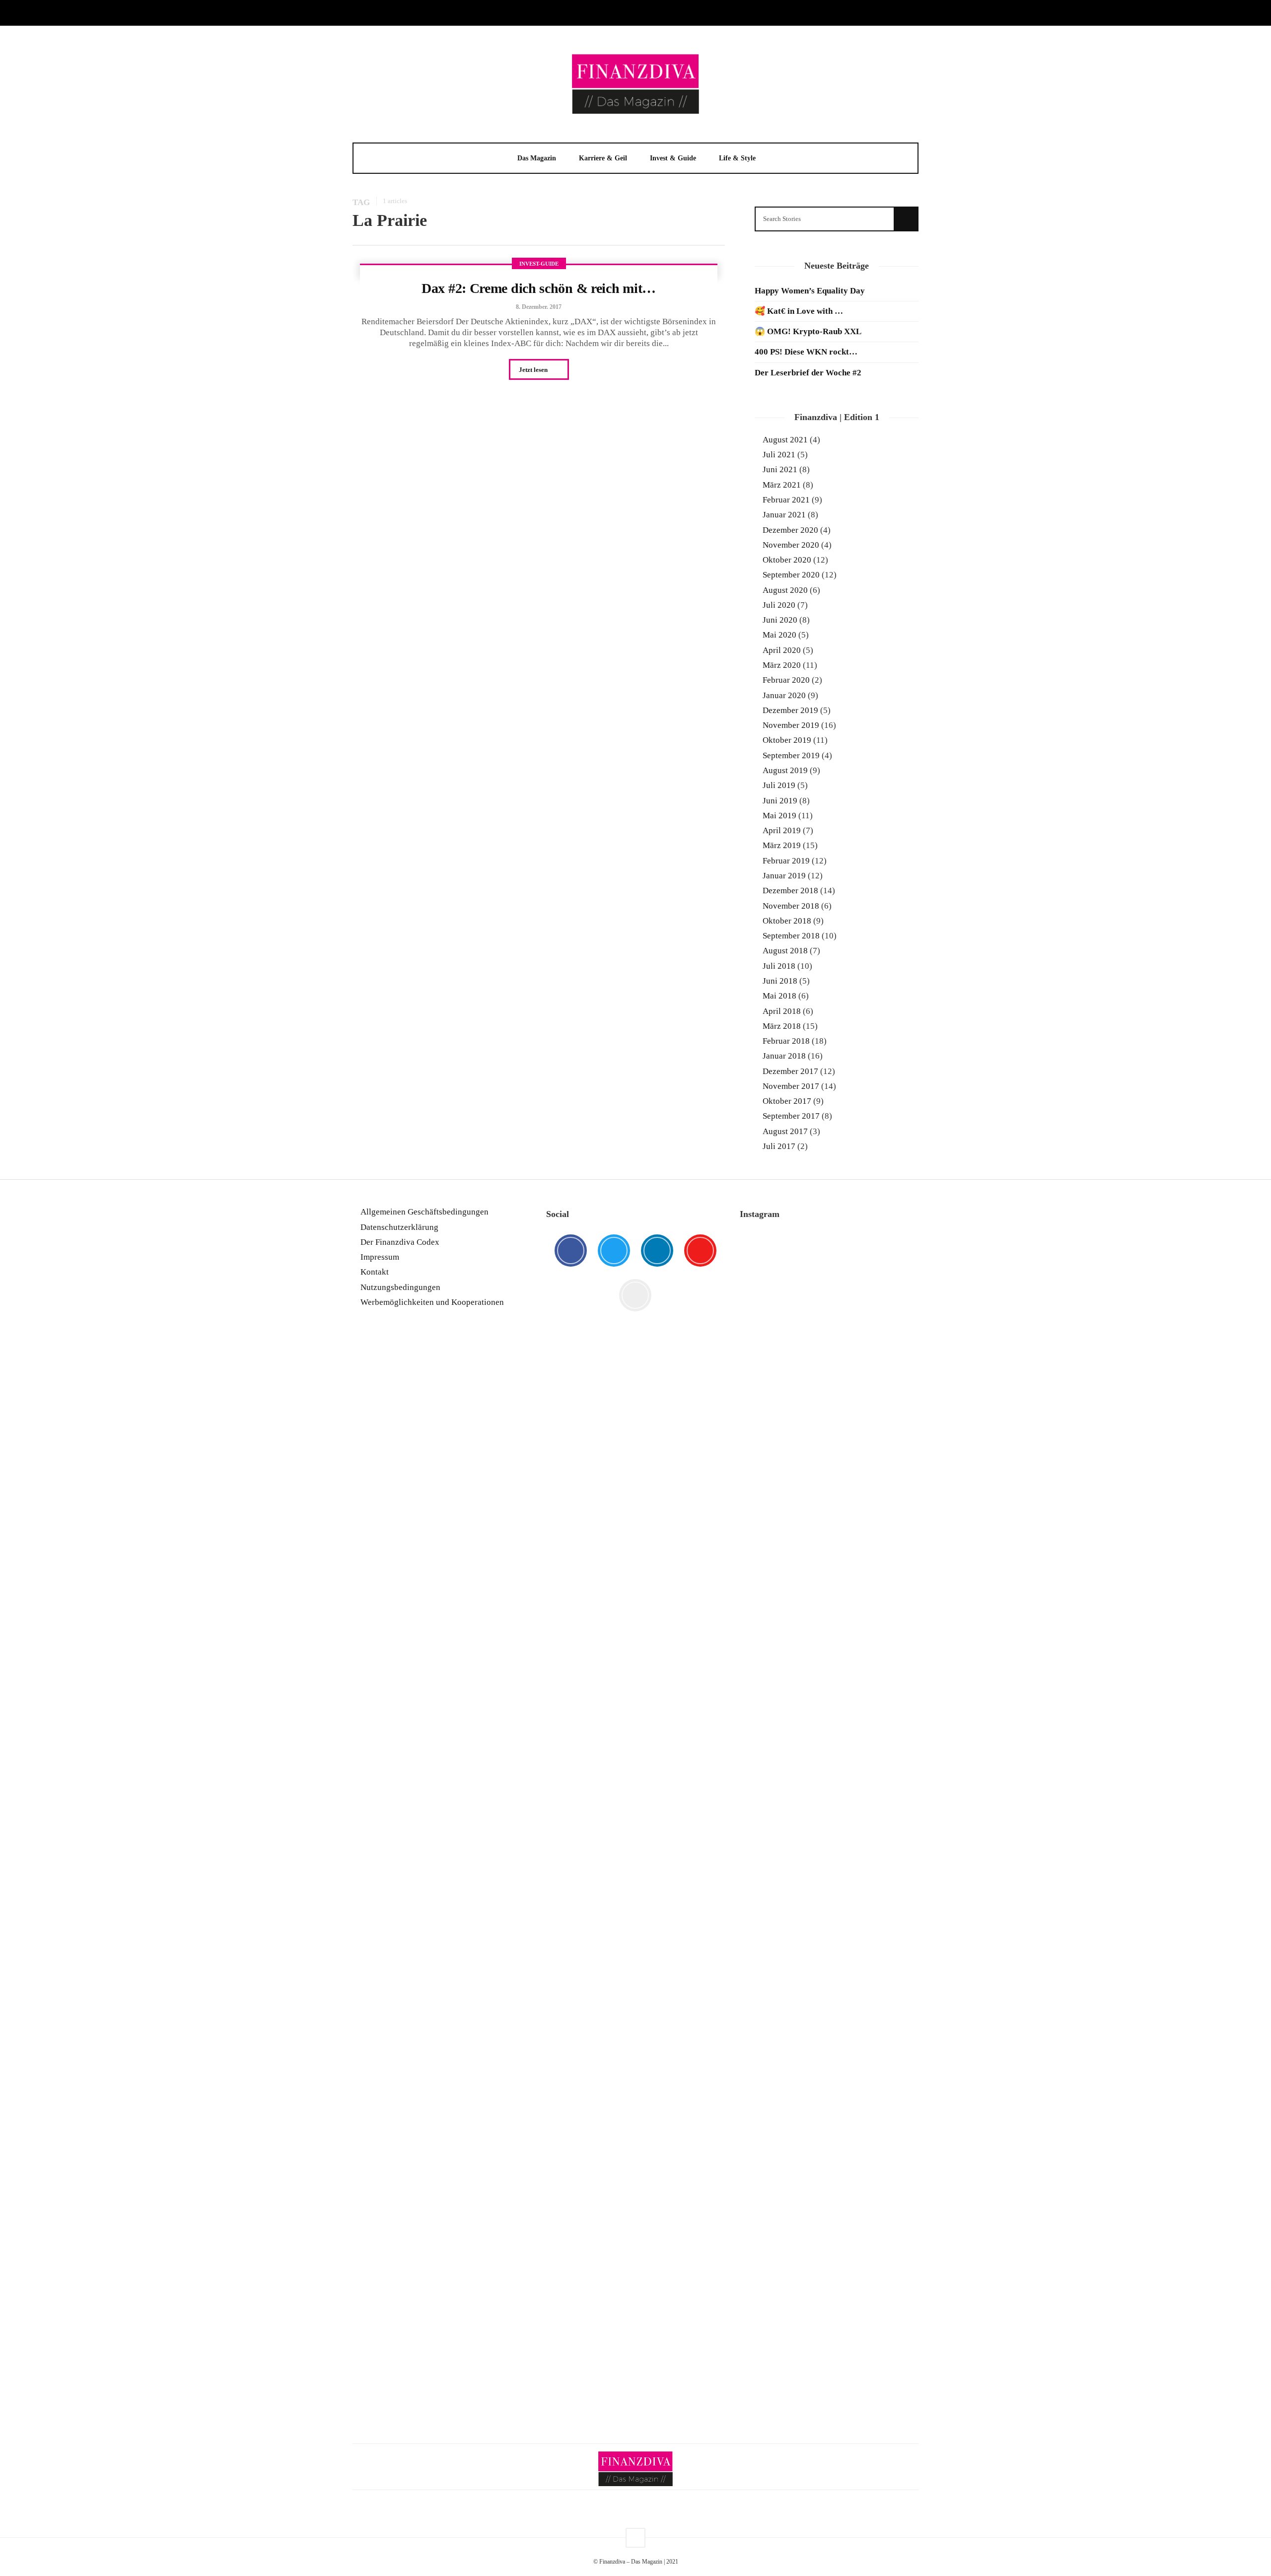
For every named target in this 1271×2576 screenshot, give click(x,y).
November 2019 (791, 725)
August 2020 (785, 590)
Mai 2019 (779, 816)
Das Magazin (537, 158)
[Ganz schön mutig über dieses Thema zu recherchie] (768, 2239)
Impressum (380, 1257)
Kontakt (375, 1272)
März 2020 (782, 665)
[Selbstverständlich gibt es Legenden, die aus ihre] (890, 2164)
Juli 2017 (779, 1146)
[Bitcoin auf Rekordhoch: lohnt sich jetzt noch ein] (768, 1830)
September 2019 (791, 755)
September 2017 (791, 1116)
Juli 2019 (779, 785)
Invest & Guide (673, 158)
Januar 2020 (784, 695)
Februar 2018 (786, 1041)
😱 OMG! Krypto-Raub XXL (808, 331)
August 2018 (785, 951)
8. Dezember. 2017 (539, 307)
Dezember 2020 (790, 530)
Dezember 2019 (790, 710)
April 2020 (782, 650)
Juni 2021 (780, 469)
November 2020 (791, 545)
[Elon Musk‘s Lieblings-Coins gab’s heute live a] (768, 1319)
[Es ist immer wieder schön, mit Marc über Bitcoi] (829, 1361)
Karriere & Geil (603, 158)
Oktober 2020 (787, 560)
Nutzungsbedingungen (400, 1287)
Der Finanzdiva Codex (400, 1242)
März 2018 (782, 1026)
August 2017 (785, 1131)
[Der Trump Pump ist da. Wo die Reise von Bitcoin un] (829, 2191)
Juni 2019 (780, 801)
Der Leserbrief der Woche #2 (808, 373)
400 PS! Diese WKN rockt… (806, 352)
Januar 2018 (784, 1056)
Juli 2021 (779, 455)
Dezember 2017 (790, 1071)
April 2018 (782, 1011)
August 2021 (785, 440)
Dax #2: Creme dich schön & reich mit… (539, 288)
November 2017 (791, 1086)
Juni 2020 (780, 620)
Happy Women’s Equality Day (810, 291)
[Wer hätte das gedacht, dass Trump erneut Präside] (829, 1709)
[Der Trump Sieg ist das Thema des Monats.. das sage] (890, 1643)
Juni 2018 (780, 981)
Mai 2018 (779, 996)
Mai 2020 (779, 635)
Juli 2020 (779, 605)
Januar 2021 (784, 515)
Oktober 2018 (787, 921)
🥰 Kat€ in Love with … (799, 311)
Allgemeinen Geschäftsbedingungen (424, 1212)
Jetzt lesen (534, 370)
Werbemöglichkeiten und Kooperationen (432, 1302)
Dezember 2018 (790, 891)
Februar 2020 (786, 680)
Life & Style (737, 158)
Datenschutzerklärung (399, 1227)
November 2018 (791, 906)
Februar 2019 (786, 861)
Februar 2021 (786, 500)
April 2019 (782, 830)
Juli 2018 (779, 966)
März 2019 (782, 845)
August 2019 (785, 770)
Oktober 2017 (787, 1101)
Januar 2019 (784, 876)
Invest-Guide (539, 264)
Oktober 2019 (787, 740)
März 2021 (782, 485)
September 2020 (791, 575)
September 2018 (791, 936)
